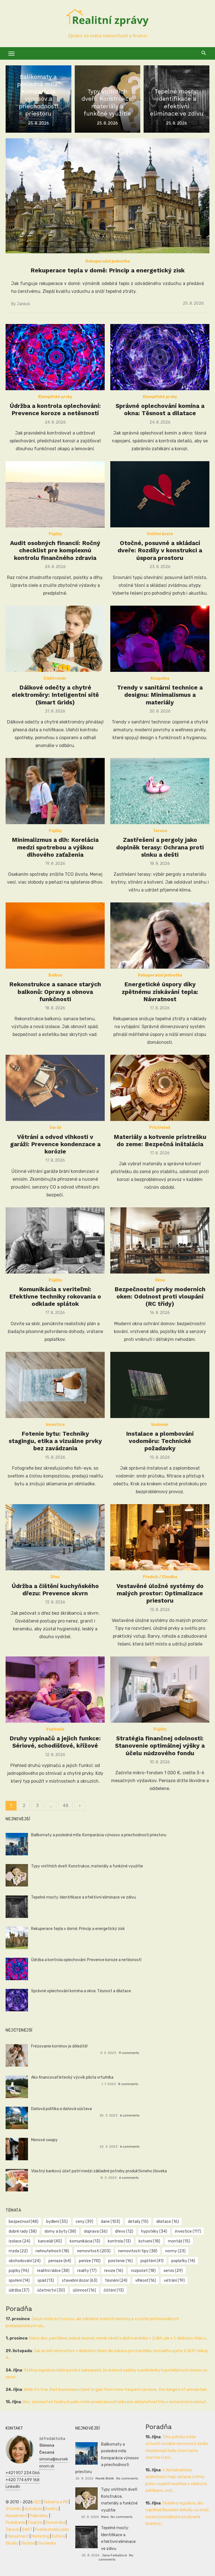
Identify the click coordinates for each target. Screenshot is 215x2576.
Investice (55, 1425)
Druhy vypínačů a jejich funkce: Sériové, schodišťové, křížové (55, 1742)
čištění (114, 2290)
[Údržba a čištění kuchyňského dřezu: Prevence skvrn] (55, 1537)
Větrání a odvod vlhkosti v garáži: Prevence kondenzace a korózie (55, 1144)
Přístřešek (160, 1128)
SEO (37, 2502)
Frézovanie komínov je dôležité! (59, 2046)
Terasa (160, 831)
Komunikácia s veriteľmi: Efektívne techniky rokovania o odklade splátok (55, 1297)
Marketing (40, 2536)
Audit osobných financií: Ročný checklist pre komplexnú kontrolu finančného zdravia (55, 550)
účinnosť (84, 2290)
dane (110, 2222)
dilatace (168, 2222)
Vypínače (55, 1729)
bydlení (57, 2222)
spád (46, 2280)
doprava (96, 2231)
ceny (84, 2222)
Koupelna (160, 678)
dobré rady (23, 2231)
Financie (35, 2523)
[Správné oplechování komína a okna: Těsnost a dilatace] (160, 357)
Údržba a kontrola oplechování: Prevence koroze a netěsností (55, 409)
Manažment (16, 2516)
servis (173, 2271)
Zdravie (12, 2530)
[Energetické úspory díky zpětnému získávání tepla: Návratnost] (160, 936)
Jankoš (23, 304)
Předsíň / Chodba (160, 1577)
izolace (19, 2241)
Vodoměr (160, 1425)
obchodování (25, 2261)
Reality (52, 2509)
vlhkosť (146, 2280)
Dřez (55, 1577)
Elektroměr (55, 678)
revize (114, 2271)
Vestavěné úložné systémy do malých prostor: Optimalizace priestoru (160, 1593)
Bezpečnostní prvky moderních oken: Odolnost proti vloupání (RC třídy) (160, 1297)
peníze (90, 2261)
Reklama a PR (56, 2502)
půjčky (19, 2271)
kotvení (149, 2241)
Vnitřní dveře (160, 534)
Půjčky (55, 534)
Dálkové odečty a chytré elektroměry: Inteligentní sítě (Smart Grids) (55, 695)
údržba (19, 2290)
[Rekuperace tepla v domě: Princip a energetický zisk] (107, 196)
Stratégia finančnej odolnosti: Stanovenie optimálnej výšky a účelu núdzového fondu (160, 1746)
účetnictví (51, 2290)
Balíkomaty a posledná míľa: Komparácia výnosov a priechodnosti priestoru (99, 1835)
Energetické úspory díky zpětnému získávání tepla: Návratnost (160, 992)
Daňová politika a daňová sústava (61, 2109)
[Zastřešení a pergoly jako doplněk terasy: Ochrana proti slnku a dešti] (160, 791)
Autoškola (33, 2509)
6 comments (130, 2115)
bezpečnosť (24, 2222)
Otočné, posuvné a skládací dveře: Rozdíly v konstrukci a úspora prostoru (160, 550)
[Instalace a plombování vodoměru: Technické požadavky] (160, 1385)
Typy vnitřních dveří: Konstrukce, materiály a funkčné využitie (87, 1866)
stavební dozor (80, 2280)
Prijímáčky (39, 2516)
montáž (179, 2241)
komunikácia (85, 2241)
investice (188, 2231)
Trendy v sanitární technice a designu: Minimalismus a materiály (160, 695)
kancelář (50, 2241)
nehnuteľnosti (52, 2251)
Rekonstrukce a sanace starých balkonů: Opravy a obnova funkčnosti (55, 992)
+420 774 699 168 (23, 2480)
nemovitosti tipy (138, 2251)
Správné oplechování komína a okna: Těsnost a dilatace (160, 409)
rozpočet (143, 2271)
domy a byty (60, 2231)
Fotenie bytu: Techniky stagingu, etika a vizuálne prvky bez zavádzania (55, 1441)
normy (175, 2251)
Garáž (55, 1128)
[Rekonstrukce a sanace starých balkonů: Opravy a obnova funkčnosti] (55, 936)
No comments (127, 2478)
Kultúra (58, 2536)
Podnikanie (15, 2523)
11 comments (129, 2053)
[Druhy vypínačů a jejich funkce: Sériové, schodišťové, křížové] (55, 1690)
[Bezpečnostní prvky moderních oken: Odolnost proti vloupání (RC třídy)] (160, 1240)
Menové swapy (44, 2140)
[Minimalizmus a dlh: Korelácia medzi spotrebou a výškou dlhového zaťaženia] (55, 791)
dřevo (124, 2231)
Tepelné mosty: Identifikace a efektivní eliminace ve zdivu (83, 1897)
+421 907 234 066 (23, 2473)
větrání (174, 2280)
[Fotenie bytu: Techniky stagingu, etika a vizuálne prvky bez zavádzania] (55, 1385)
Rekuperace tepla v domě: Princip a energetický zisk (108, 270)
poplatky (183, 2261)
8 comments (128, 2084)
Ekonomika (55, 2523)
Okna (160, 1280)
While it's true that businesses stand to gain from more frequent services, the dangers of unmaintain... (117, 2390)
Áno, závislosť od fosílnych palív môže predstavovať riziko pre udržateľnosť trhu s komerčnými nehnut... (116, 2402)
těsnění (116, 2280)
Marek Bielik (105, 2478)
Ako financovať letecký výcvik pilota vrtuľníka (72, 2077)
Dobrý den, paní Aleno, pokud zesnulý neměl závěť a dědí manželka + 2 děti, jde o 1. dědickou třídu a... (119, 2338)
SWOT (27, 2530)
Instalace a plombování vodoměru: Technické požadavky (160, 1441)
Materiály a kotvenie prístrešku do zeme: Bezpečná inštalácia (160, 1140)
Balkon (55, 975)
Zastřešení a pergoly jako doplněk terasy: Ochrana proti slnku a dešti (160, 847)
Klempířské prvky (55, 397)
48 (66, 1806)
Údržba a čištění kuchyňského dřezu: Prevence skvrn (55, 1590)
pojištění (152, 2261)
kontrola (119, 2241)
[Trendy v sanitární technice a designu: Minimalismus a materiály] (160, 639)
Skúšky (12, 2543)
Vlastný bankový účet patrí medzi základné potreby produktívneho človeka (99, 2171)
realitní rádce (53, 2271)
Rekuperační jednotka (108, 261)
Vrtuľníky (14, 2509)
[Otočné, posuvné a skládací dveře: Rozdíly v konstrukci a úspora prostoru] (160, 494)
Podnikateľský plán (52, 2530)
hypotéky (154, 2231)
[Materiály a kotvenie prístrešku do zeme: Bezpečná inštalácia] (160, 1088)
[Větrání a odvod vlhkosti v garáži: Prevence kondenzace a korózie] (55, 1088)
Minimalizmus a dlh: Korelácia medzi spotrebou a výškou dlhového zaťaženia (55, 847)
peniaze (60, 2261)
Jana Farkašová (114, 2555)
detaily (138, 2222)
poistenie (120, 2261)
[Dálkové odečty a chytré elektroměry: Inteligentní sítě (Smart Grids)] (55, 639)
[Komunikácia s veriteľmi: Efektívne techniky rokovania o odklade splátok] (55, 1240)
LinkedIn (13, 2487)
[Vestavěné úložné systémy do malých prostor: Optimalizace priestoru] (160, 1537)
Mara (105, 2517)
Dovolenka (47, 2543)
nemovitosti (94, 2251)
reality (87, 2271)
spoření (19, 2280)
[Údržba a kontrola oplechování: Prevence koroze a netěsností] (55, 357)
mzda (18, 2251)
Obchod (28, 2543)
